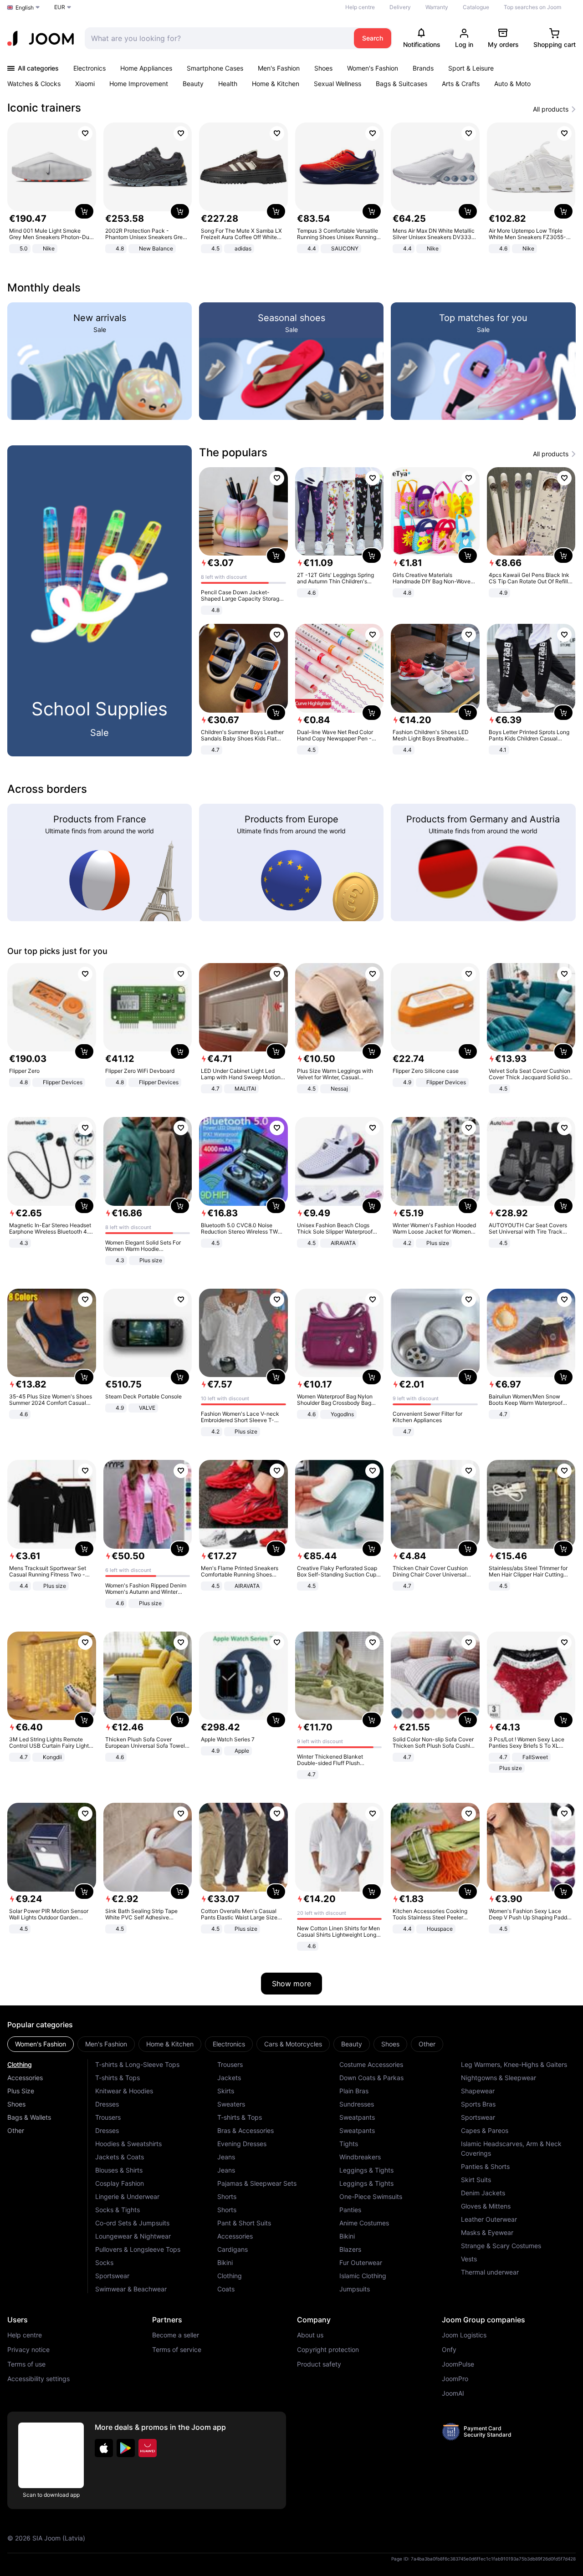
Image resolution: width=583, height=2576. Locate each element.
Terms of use (26, 2364)
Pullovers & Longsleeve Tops (138, 2249)
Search (373, 38)
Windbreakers (360, 2157)
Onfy (449, 2350)
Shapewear (478, 2091)
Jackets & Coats (120, 2157)
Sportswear (112, 2276)
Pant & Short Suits (244, 2223)
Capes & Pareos (485, 2130)
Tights (349, 2144)
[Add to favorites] (85, 133)
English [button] (25, 8)
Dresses (107, 2104)
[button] (104, 2448)
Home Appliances (146, 68)
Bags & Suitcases (401, 84)
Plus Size (21, 2091)
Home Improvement (139, 84)
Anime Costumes (364, 2223)
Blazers (350, 2249)
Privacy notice (28, 2350)
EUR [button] (60, 7)
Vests (469, 2259)
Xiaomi (85, 84)
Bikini (225, 2262)
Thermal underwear (490, 2272)
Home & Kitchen (276, 84)
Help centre (360, 7)
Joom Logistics (464, 2335)
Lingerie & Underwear (127, 2196)
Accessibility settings (38, 2379)
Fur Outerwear (361, 2262)
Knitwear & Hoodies (124, 2091)
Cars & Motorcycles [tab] (293, 2044)
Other (16, 2130)
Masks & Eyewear (487, 2232)
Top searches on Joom (532, 7)
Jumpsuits (355, 2289)
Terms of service (177, 2350)
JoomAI (453, 2393)
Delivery (400, 7)
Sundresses (357, 2104)
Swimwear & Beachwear (131, 2289)
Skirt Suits (476, 2180)
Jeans (226, 2157)
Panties (350, 2210)
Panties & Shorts (485, 2166)
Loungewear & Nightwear (133, 2236)
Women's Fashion (373, 68)
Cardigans (233, 2249)
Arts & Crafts (461, 84)
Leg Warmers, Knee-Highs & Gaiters (514, 2064)
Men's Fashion (279, 68)
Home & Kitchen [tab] (170, 2044)
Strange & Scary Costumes (501, 2246)
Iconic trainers (44, 108)
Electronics (89, 68)
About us (310, 2335)
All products (551, 109)
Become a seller (176, 2335)
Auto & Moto (512, 84)
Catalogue (476, 7)
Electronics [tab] (229, 2044)
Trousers (108, 2117)
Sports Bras (478, 2104)
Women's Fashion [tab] (41, 2044)
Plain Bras (354, 2091)
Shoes (323, 68)
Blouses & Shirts (119, 2170)
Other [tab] (427, 2044)
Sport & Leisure (471, 68)
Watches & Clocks (34, 84)
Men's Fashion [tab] (106, 2044)
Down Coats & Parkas (371, 2078)
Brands (423, 68)
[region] (291, 189)
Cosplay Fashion (120, 2183)
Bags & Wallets (29, 2117)
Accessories (25, 2078)
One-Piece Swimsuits (371, 2196)
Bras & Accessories (245, 2130)
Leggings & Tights (366, 2170)
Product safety (319, 2364)
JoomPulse (458, 2364)
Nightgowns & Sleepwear (499, 2078)
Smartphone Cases (215, 68)
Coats (226, 2289)
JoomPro (455, 2379)
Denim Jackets (483, 2193)
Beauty (193, 84)
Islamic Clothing (363, 2276)
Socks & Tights (118, 2210)
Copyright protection (328, 2350)
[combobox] (217, 38)
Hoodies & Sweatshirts (128, 2144)
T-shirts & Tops (118, 2078)
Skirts (226, 2091)
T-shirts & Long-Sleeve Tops (137, 2064)
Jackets (229, 2078)
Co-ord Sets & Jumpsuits (132, 2223)
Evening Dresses (242, 2144)
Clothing (20, 2064)
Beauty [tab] (352, 2044)
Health (228, 84)
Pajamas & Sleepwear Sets (257, 2183)
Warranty (437, 7)
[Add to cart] (84, 211)
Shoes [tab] (390, 2044)
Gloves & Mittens (486, 2206)
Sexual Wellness (338, 84)
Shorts (227, 2196)
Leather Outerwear (489, 2219)
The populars (233, 452)
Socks (104, 2262)
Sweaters (231, 2104)
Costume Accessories (371, 2064)
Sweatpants (357, 2117)
